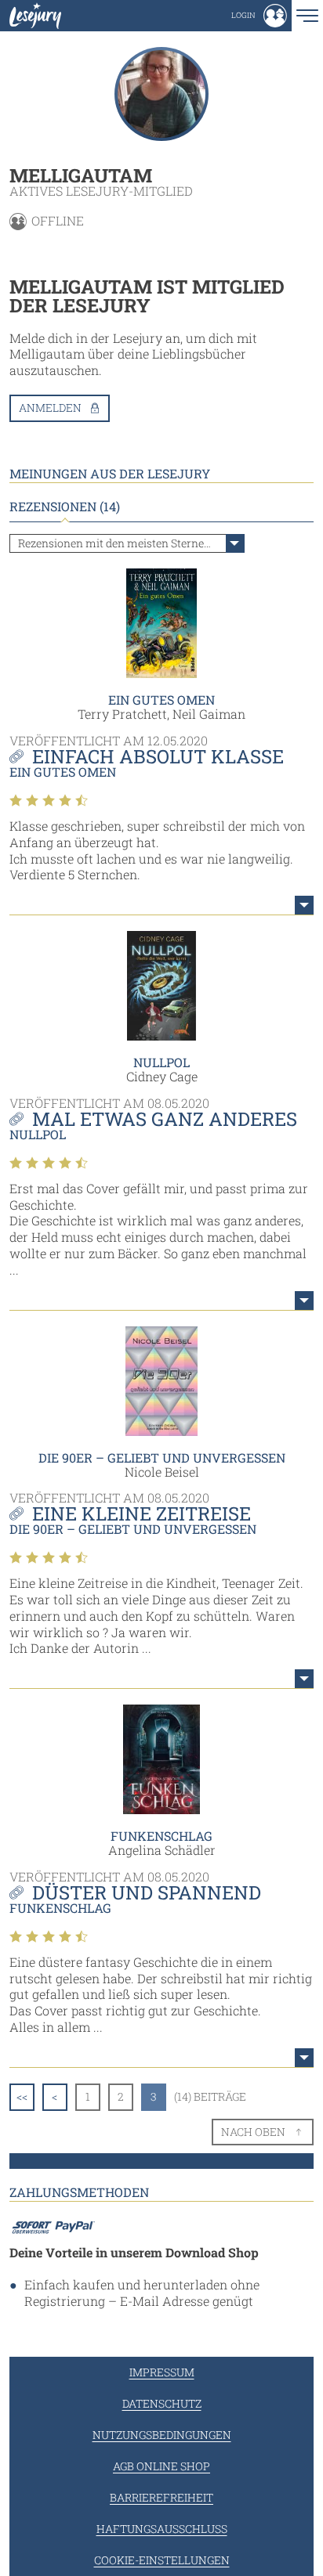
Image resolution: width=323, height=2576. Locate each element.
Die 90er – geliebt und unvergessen (162, 1458)
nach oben (253, 2132)
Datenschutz (162, 2403)
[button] (259, 16)
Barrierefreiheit (161, 2497)
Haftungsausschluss (162, 2529)
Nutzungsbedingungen (162, 2435)
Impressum (162, 2372)
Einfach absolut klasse (158, 756)
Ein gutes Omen (161, 700)
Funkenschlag (161, 1836)
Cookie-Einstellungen (162, 2560)
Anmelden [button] (50, 408)
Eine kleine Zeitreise (142, 1513)
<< (22, 2096)
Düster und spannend (147, 1892)
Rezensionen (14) (65, 507)
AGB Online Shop (161, 2466)
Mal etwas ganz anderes (165, 1119)
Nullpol (161, 1062)
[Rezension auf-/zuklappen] (304, 905)
